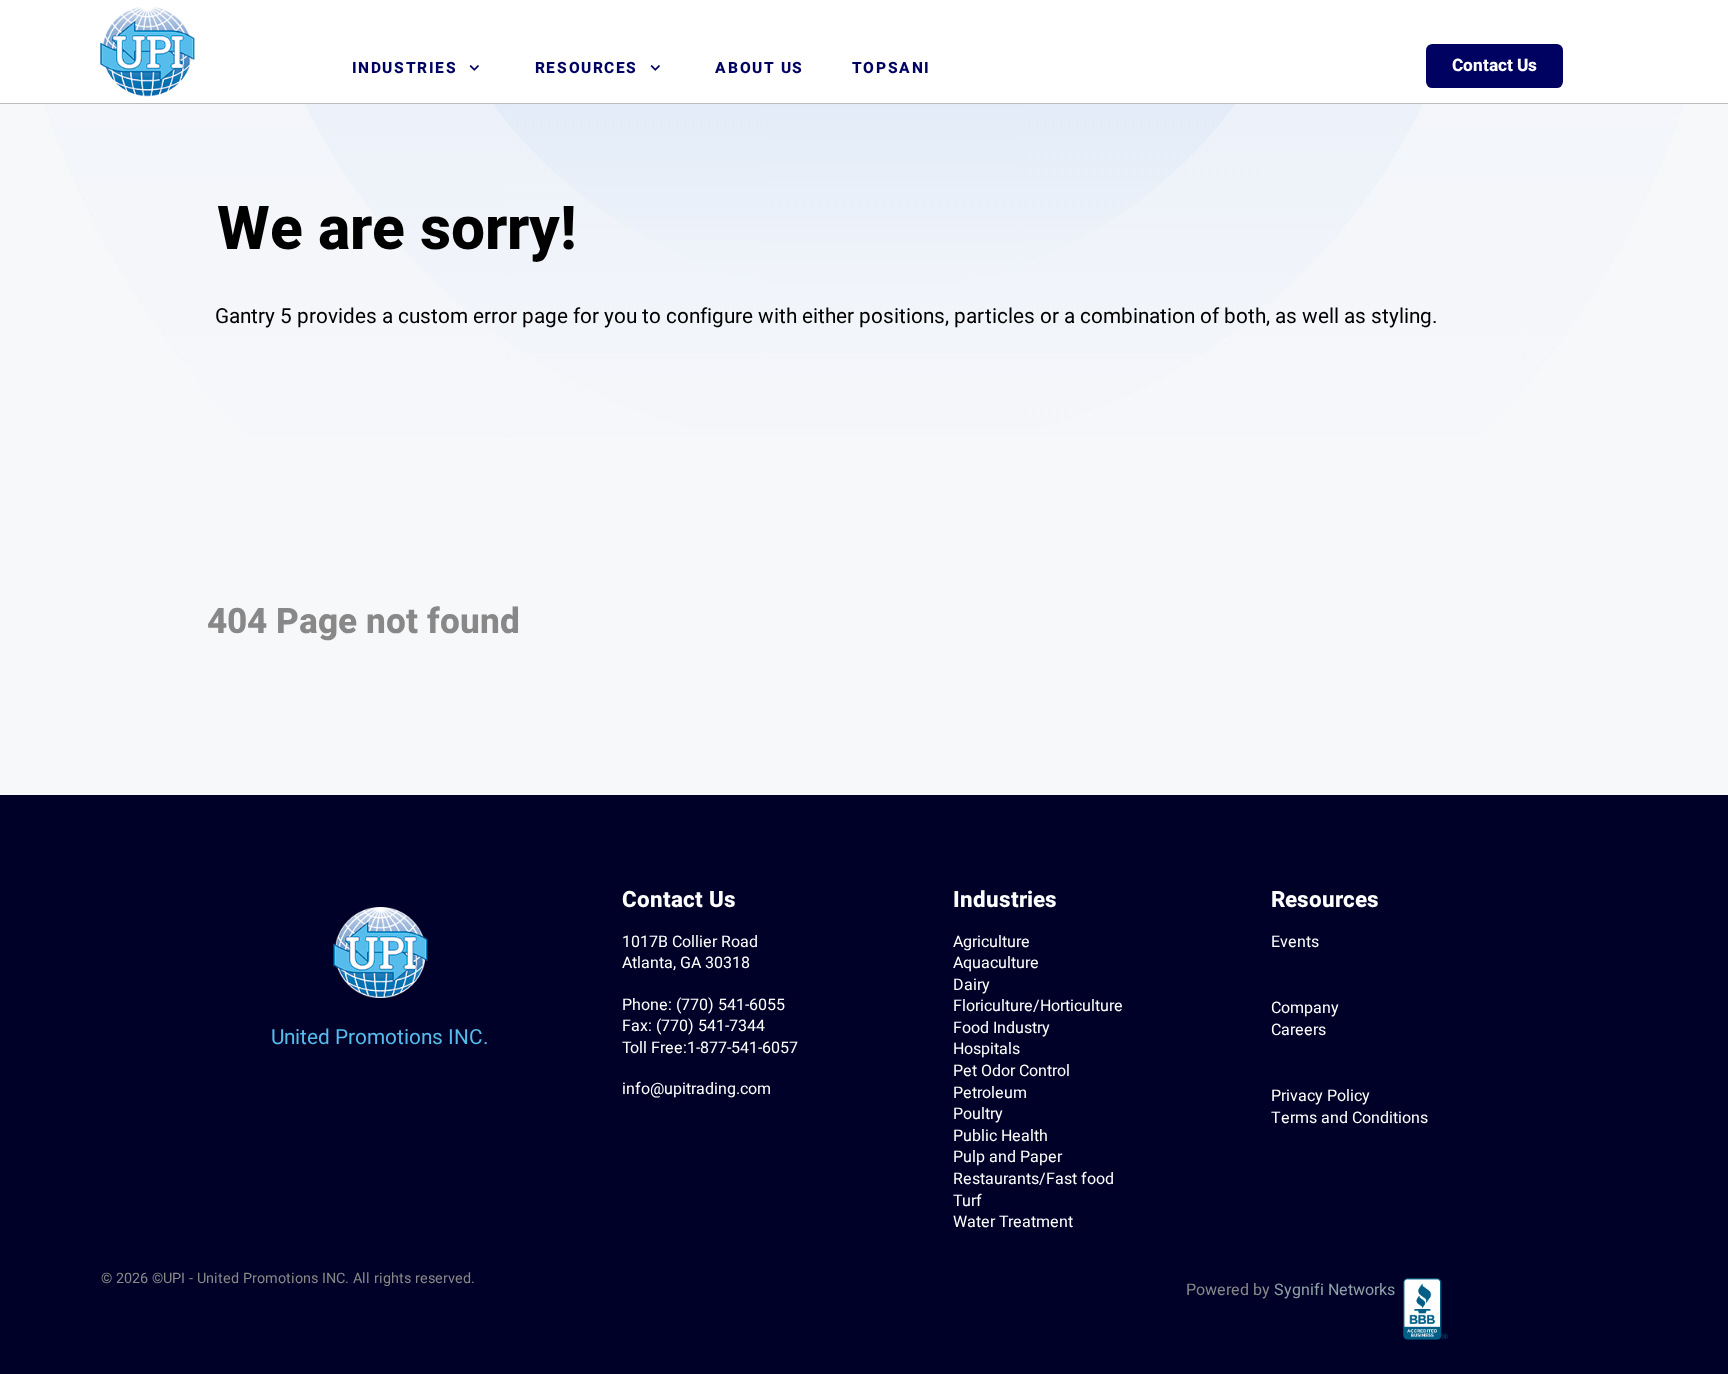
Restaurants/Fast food (1033, 1179)
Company (1305, 1008)
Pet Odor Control (1011, 1071)
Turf (967, 1201)
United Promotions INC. (380, 1037)
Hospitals (986, 1049)
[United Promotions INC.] (147, 51)
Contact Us (1494, 65)
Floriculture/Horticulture (1038, 1006)
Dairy (971, 985)
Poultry (978, 1114)
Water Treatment (1013, 1222)
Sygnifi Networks (1334, 1290)
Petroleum (990, 1093)
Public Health (1000, 1136)
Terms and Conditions (1349, 1118)
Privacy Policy (1320, 1096)
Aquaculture (996, 963)
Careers (1298, 1030)
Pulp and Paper (1007, 1157)
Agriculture (991, 942)
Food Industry (1001, 1028)
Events (1295, 942)
